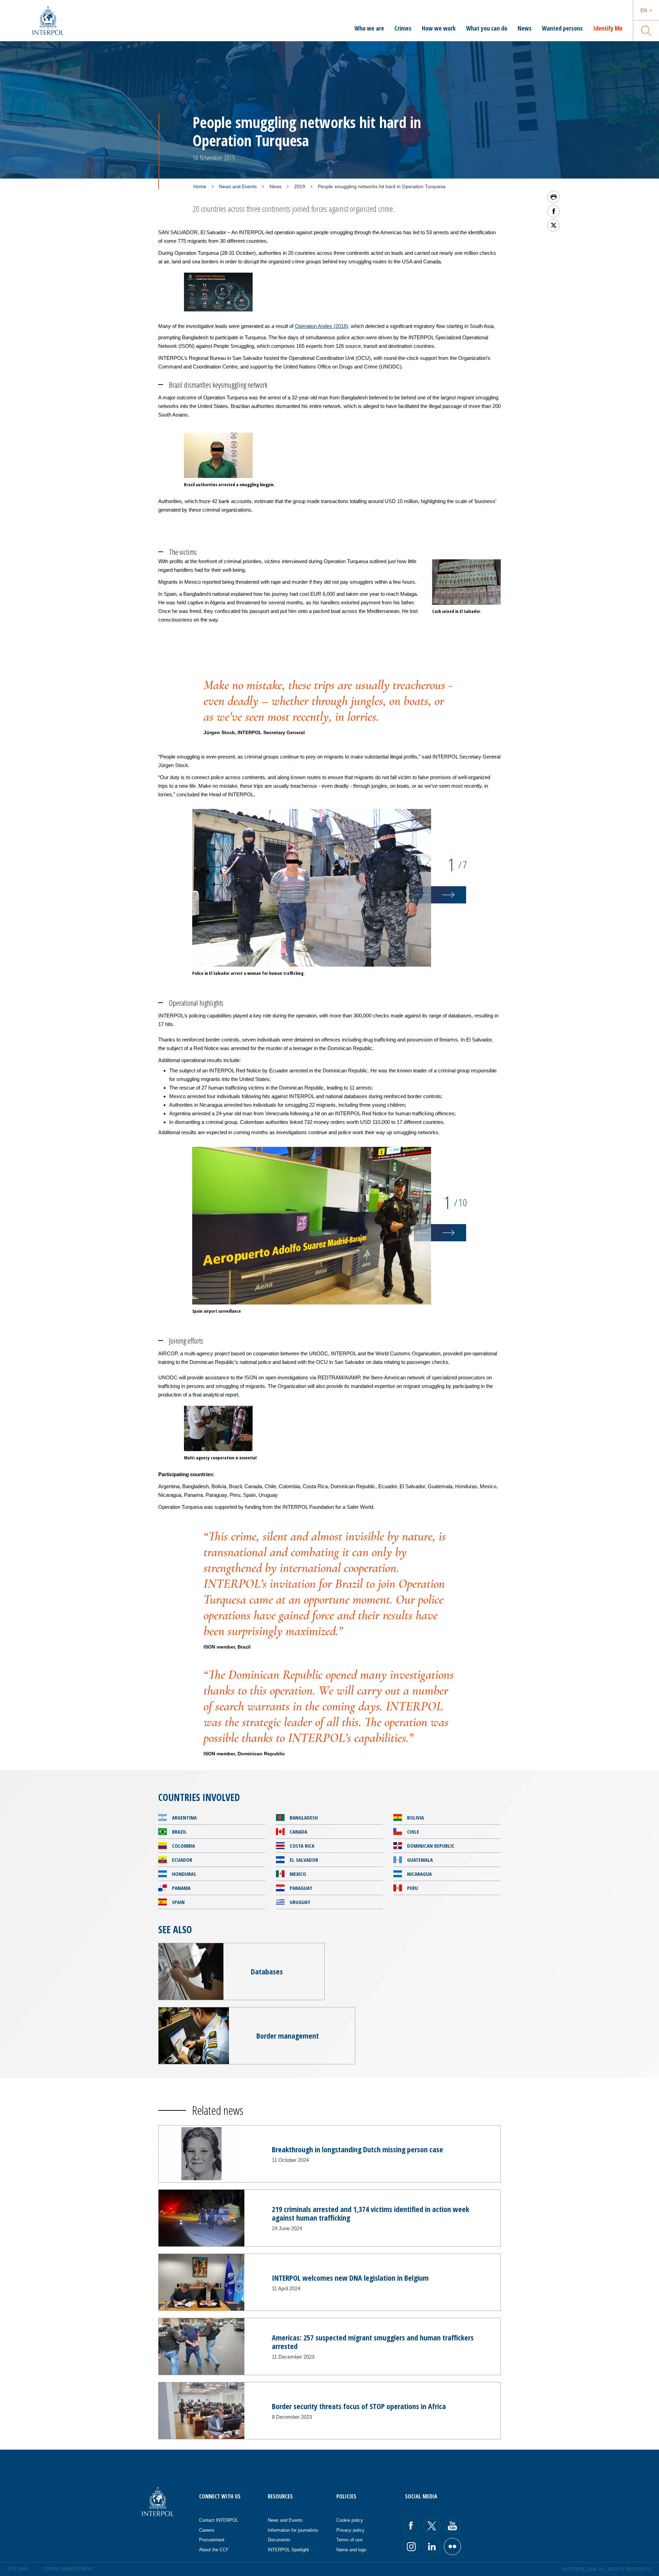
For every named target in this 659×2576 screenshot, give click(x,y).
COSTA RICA (302, 1846)
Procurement (212, 2540)
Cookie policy (350, 2520)
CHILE (413, 1832)
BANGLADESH (304, 1817)
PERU (413, 1888)
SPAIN (178, 1902)
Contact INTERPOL (219, 2520)
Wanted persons (562, 28)
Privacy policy (350, 2530)
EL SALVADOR (304, 1860)
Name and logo (351, 2550)
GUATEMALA (420, 1860)
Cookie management (68, 2569)
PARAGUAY (301, 1888)
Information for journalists (293, 2530)
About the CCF (214, 2550)
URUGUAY (300, 1902)
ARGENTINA (184, 1817)
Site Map (18, 2569)
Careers (207, 2530)
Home (200, 186)
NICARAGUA (419, 1874)
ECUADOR (182, 1860)
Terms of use (349, 2540)
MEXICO (298, 1874)
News (525, 28)
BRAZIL (179, 1832)
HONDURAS (184, 1874)
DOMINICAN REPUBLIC (431, 1846)
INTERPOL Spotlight (288, 2550)
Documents (279, 2540)
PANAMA (181, 1888)
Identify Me (608, 28)
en (644, 10)
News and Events (238, 186)
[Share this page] (554, 211)
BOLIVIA (415, 1817)
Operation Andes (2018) (321, 326)
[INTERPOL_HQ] (452, 2546)
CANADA (298, 1832)
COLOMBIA (183, 1846)
